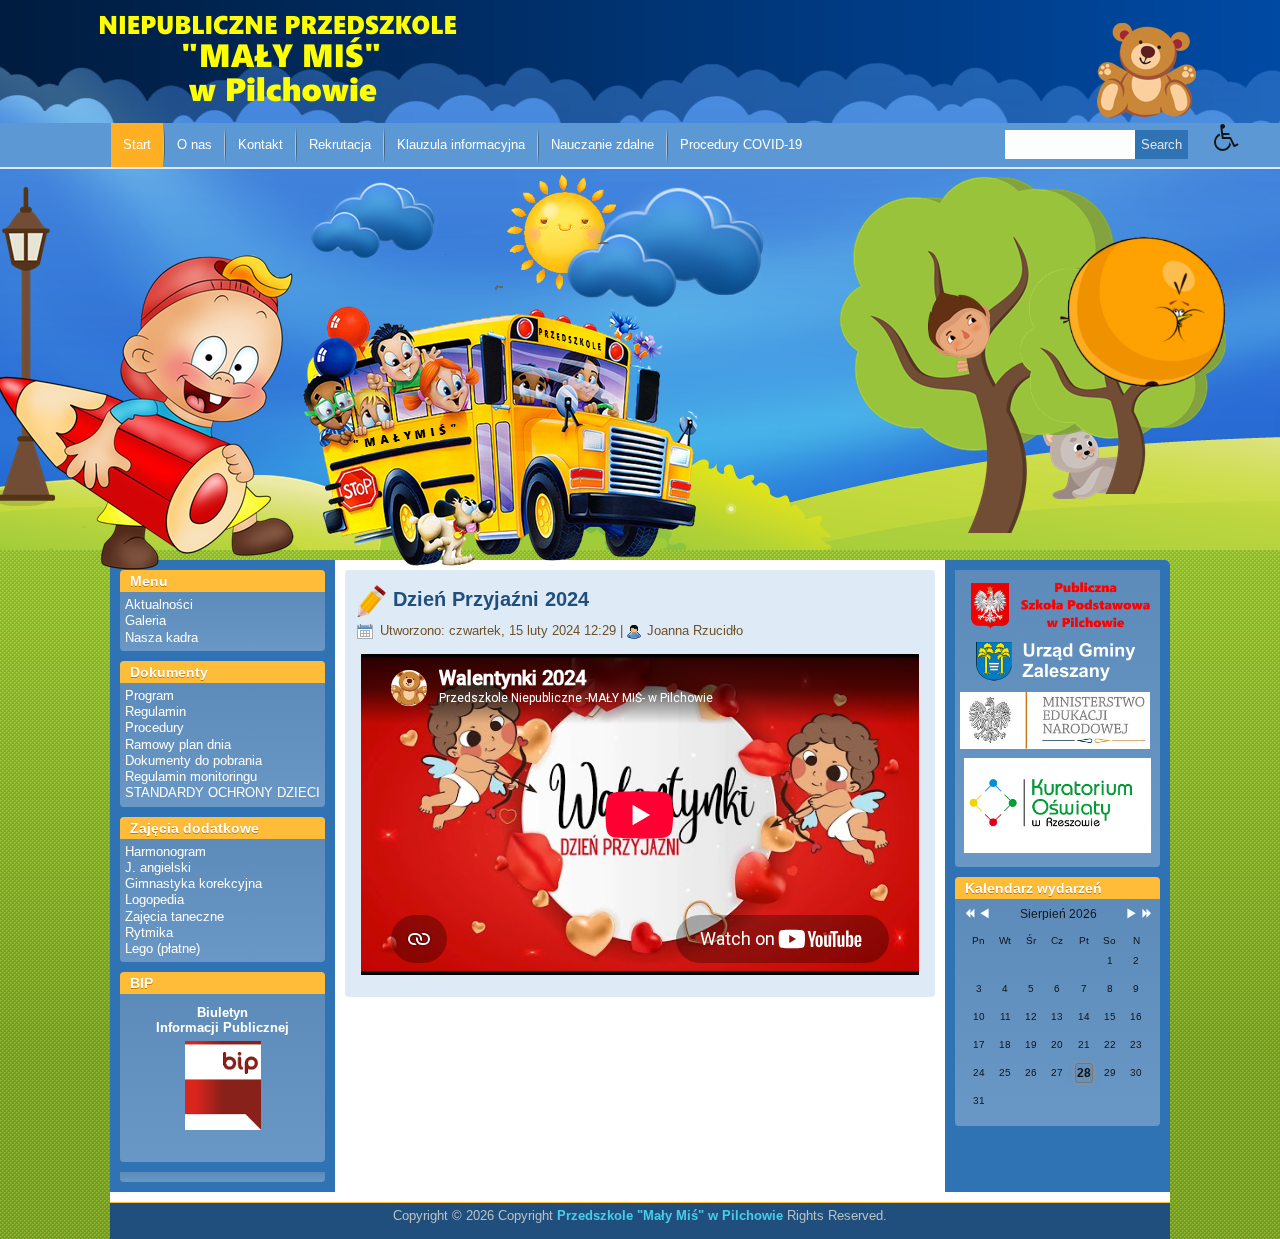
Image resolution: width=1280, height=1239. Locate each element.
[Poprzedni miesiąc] (984, 914)
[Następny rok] (1145, 914)
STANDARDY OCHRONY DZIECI (222, 792)
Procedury (154, 727)
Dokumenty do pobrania (193, 760)
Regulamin (155, 711)
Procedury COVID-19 (741, 144)
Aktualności (159, 604)
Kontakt (260, 144)
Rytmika (149, 932)
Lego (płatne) (162, 948)
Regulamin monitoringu (191, 776)
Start (137, 144)
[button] (1247, 152)
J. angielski (158, 867)
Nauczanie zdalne (602, 144)
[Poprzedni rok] (968, 914)
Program (149, 695)
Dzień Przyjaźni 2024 (491, 599)
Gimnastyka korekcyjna (193, 883)
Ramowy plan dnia (178, 744)
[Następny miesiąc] (1131, 914)
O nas (194, 144)
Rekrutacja (340, 144)
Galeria (145, 620)
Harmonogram (165, 851)
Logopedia (154, 899)
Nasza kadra (161, 637)
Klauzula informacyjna (461, 144)
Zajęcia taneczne (174, 916)
